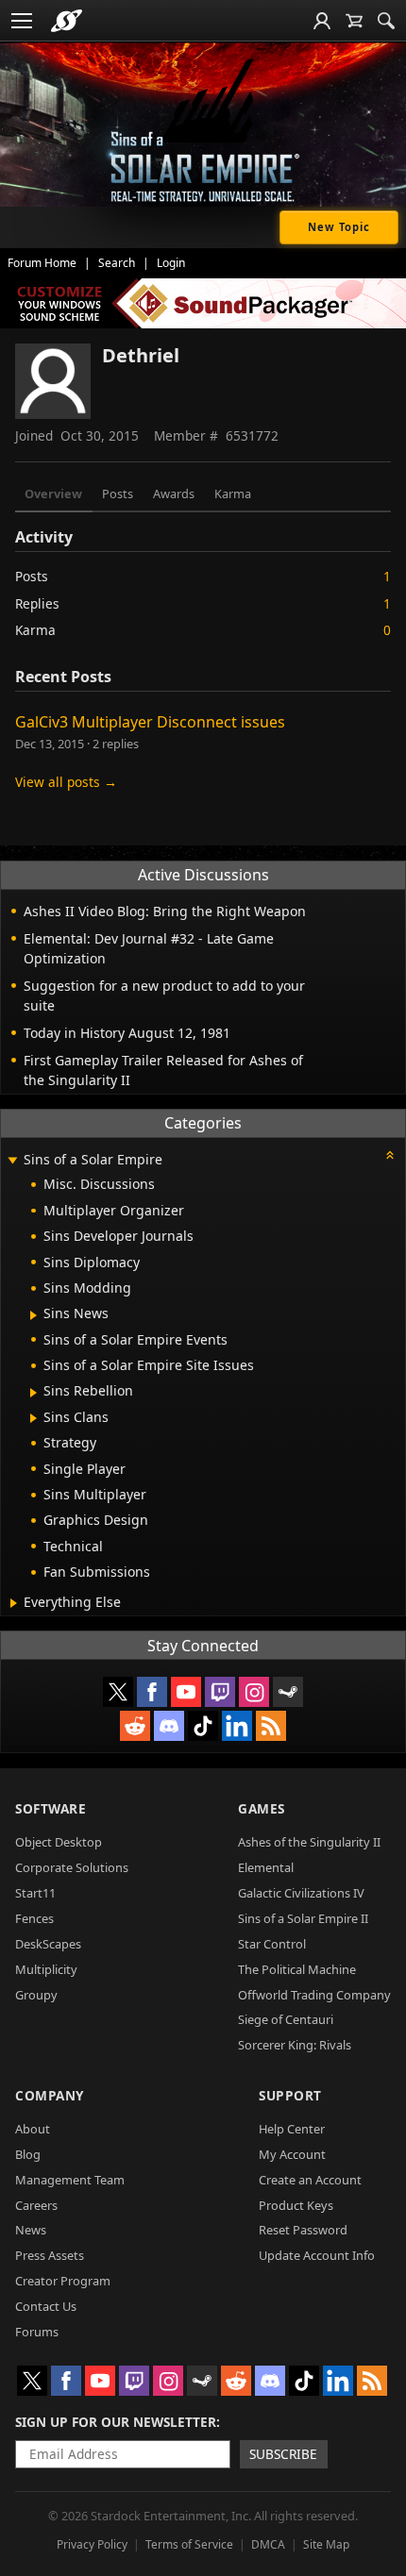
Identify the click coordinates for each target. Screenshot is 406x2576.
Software (51, 1808)
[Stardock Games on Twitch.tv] (220, 1692)
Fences (34, 1918)
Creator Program (63, 2281)
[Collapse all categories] (390, 1155)
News (31, 2230)
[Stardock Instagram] (254, 1692)
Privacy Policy (92, 2544)
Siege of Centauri (286, 2019)
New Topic (339, 227)
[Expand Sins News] (34, 1315)
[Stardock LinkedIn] (237, 1726)
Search (117, 263)
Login (171, 263)
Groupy (36, 1995)
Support (290, 2095)
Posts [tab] (118, 493)
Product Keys (296, 2205)
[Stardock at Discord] (169, 1726)
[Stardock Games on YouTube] (186, 1692)
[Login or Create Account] (322, 21)
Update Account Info (317, 2255)
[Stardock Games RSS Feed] (271, 1726)
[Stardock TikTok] (203, 1726)
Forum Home (42, 263)
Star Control (272, 1944)
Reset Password (303, 2230)
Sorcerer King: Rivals (295, 2045)
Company (50, 2095)
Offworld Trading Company (314, 1995)
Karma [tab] (233, 493)
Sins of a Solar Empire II (303, 1918)
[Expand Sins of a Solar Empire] (12, 1161)
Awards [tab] (174, 493)
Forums (37, 2332)
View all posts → (66, 782)
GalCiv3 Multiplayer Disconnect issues (150, 722)
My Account (292, 2154)
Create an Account (310, 2180)
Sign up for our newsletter (116, 2422)
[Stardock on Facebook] (152, 1692)
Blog (28, 2154)
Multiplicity (46, 1969)
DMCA (268, 2544)
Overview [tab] (53, 493)
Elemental (266, 1867)
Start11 (35, 1893)
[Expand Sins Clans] (34, 1418)
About (33, 2129)
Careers (36, 2205)
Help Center (292, 2129)
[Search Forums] (386, 21)
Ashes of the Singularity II (309, 1842)
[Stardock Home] (67, 21)
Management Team (70, 2180)
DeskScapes (48, 1944)
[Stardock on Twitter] (118, 1692)
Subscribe (283, 2454)
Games (262, 1808)
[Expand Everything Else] (14, 1603)
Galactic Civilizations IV (301, 1893)
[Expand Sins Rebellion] (34, 1393)
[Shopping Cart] (354, 21)
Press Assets (50, 2255)
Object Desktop (59, 1842)
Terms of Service (189, 2544)
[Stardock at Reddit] (135, 1726)
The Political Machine (297, 1969)
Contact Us (46, 2306)
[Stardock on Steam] (288, 1692)
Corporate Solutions (72, 1867)
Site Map (326, 2544)
